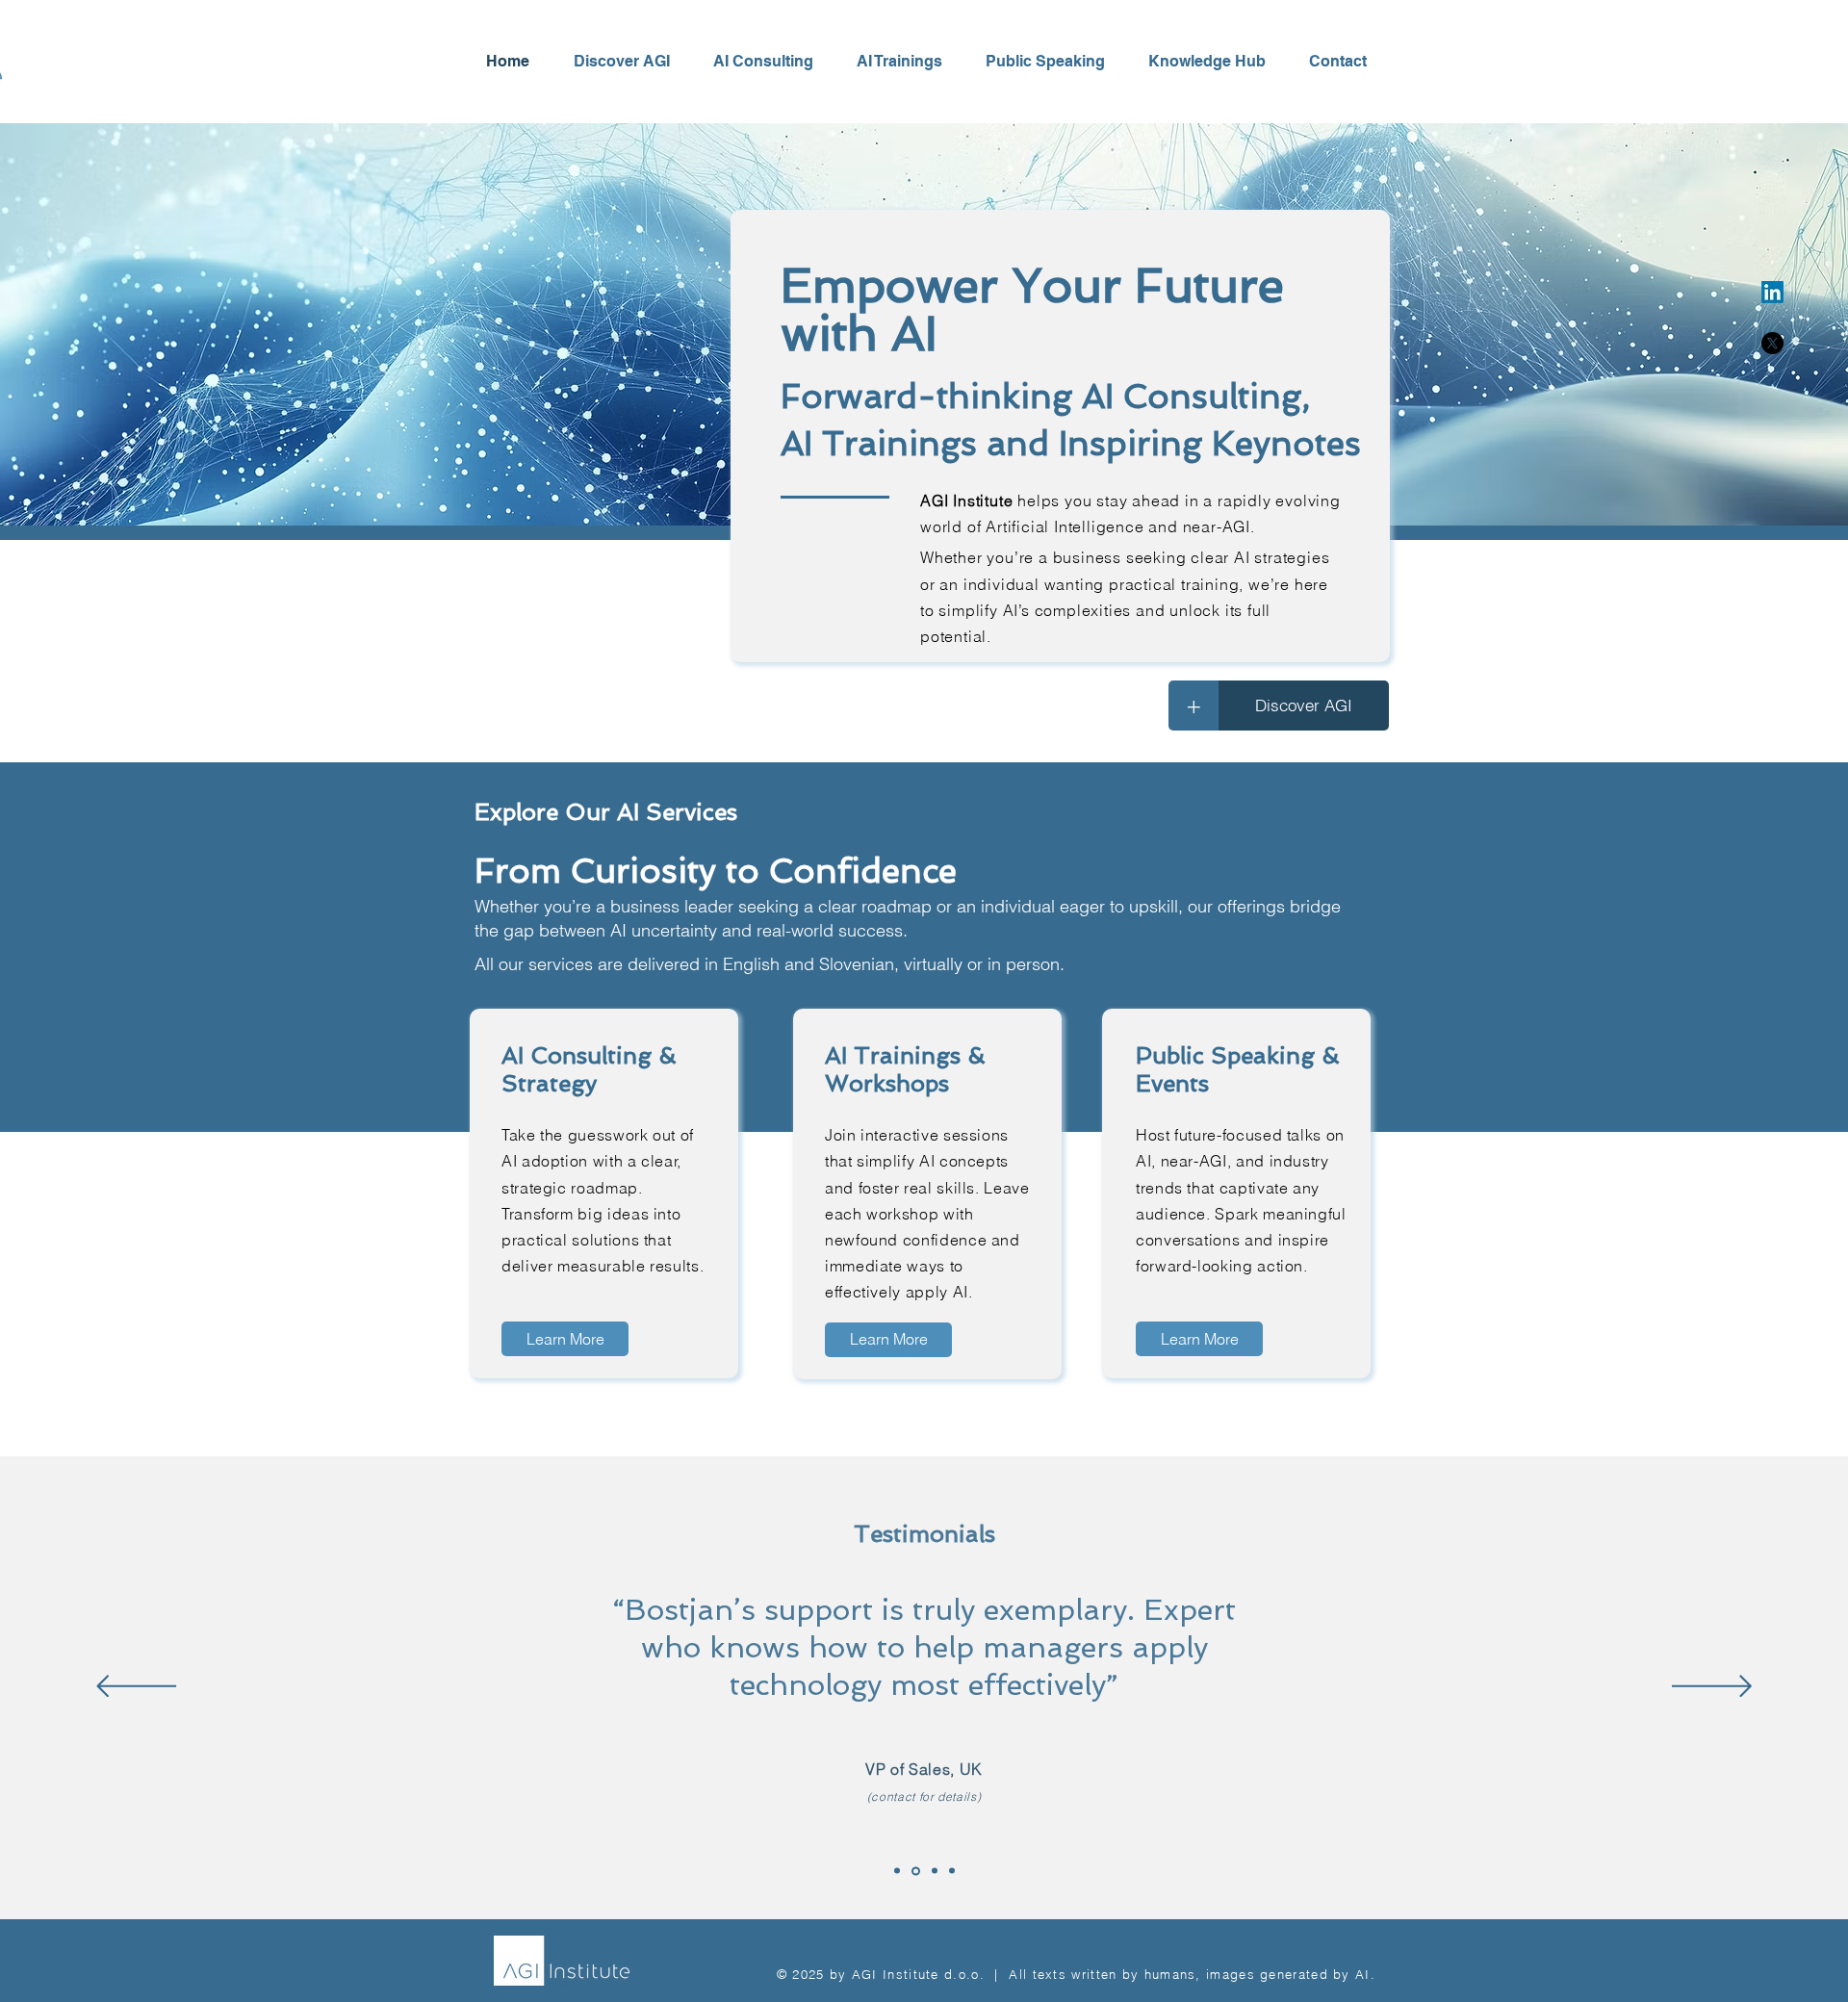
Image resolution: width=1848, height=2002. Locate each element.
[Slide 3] (935, 1871)
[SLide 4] (952, 1871)
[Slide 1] (916, 1871)
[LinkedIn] (1772, 292)
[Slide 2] (897, 1871)
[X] (1772, 343)
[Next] (1712, 1688)
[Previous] (136, 1688)
